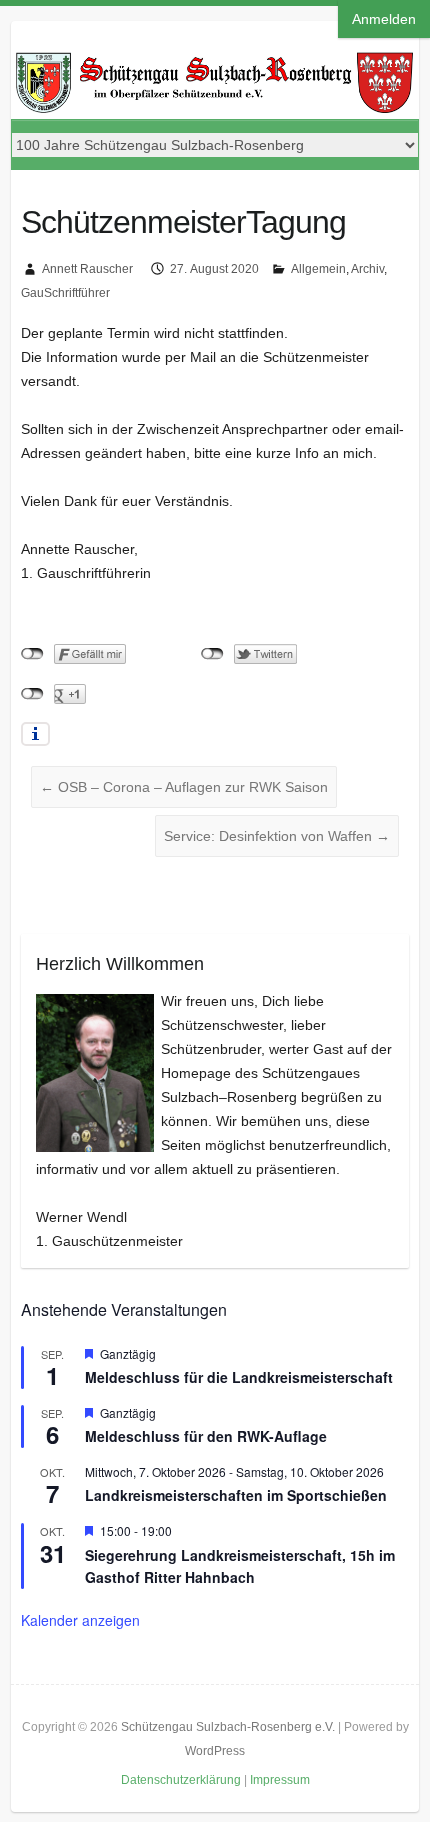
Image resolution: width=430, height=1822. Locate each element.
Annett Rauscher (87, 269)
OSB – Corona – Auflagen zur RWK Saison (184, 787)
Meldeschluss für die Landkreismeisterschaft (239, 1377)
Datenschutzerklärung (181, 1780)
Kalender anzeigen (80, 1620)
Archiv (367, 269)
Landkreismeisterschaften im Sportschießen (236, 1495)
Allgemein (318, 269)
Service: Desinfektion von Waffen (277, 836)
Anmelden (384, 19)
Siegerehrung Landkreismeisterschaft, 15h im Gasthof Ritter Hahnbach (240, 1566)
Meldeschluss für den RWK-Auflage (206, 1436)
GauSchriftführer (65, 293)
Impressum (280, 1780)
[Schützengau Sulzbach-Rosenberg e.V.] (215, 58)
